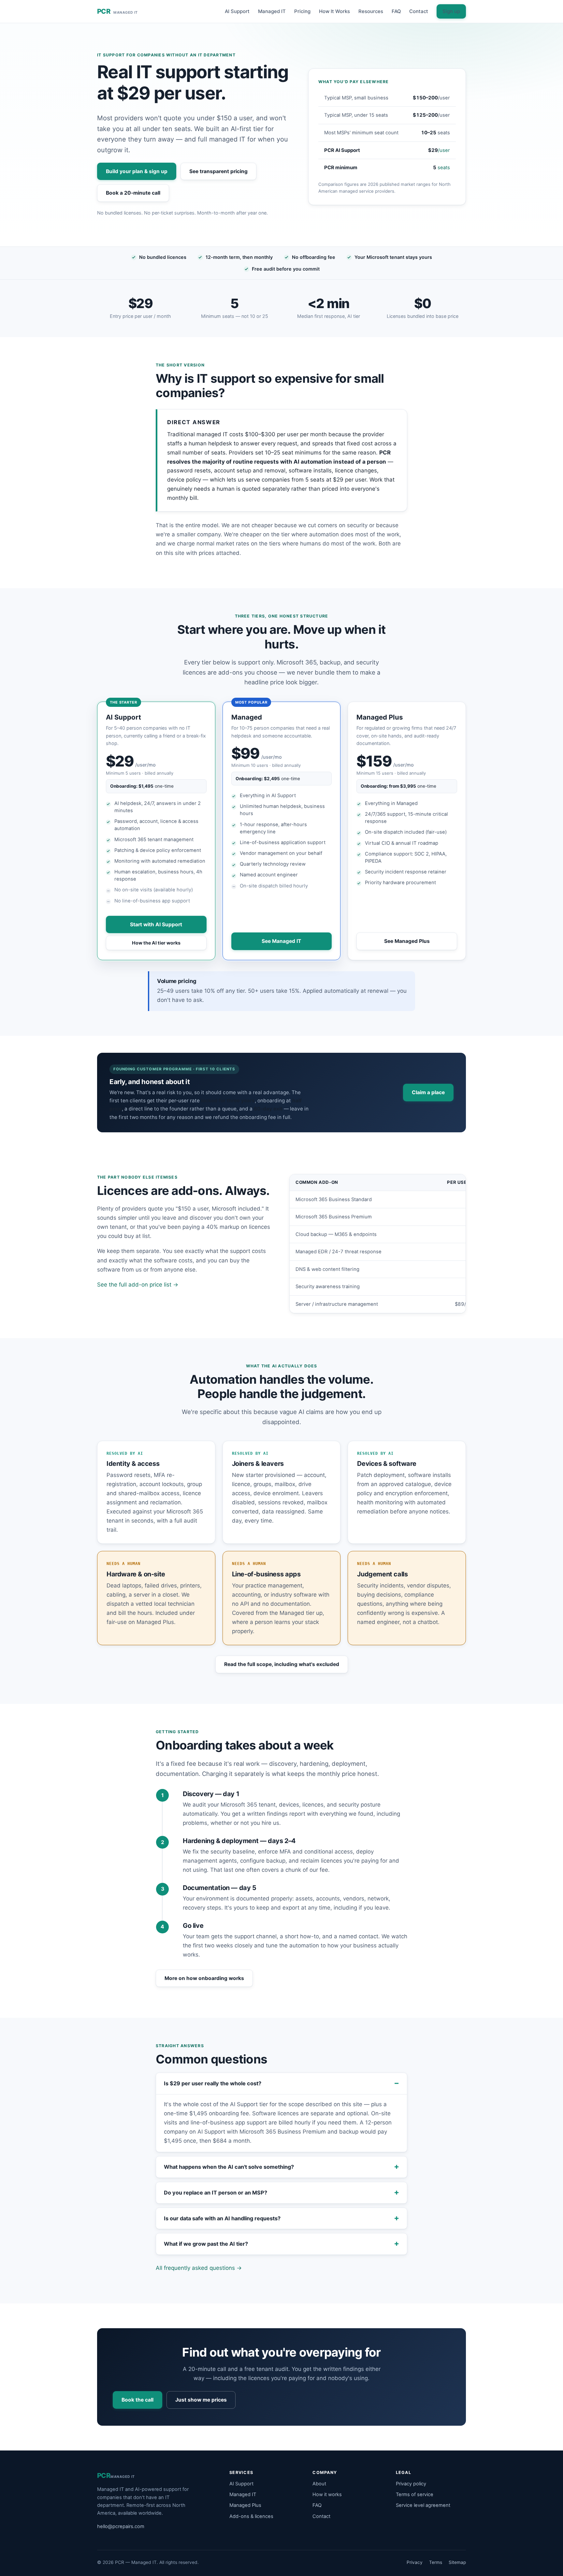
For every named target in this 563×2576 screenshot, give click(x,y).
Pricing (302, 11)
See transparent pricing (218, 171)
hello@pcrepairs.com (121, 2526)
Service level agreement (423, 2505)
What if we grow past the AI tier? (206, 2244)
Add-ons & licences (251, 2516)
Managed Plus (245, 2505)
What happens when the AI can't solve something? (229, 2167)
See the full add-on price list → (138, 1285)
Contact (419, 11)
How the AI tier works (156, 943)
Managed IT (272, 11)
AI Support (237, 11)
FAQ (396, 11)
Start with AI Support (156, 924)
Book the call (137, 2400)
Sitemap (457, 2562)
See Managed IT (281, 941)
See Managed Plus (407, 941)
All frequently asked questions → (199, 2268)
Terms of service (415, 2494)
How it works (327, 2494)
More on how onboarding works (204, 1978)
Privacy (415, 2562)
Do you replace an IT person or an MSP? (216, 2193)
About (319, 2484)
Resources (371, 11)
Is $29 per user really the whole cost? (213, 2083)
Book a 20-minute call (133, 193)
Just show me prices (201, 2400)
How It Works (334, 11)
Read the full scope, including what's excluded (282, 1664)
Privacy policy (411, 2484)
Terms (436, 2562)
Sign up (451, 11)
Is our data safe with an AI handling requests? (222, 2218)
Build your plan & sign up (137, 171)
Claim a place (428, 1092)
